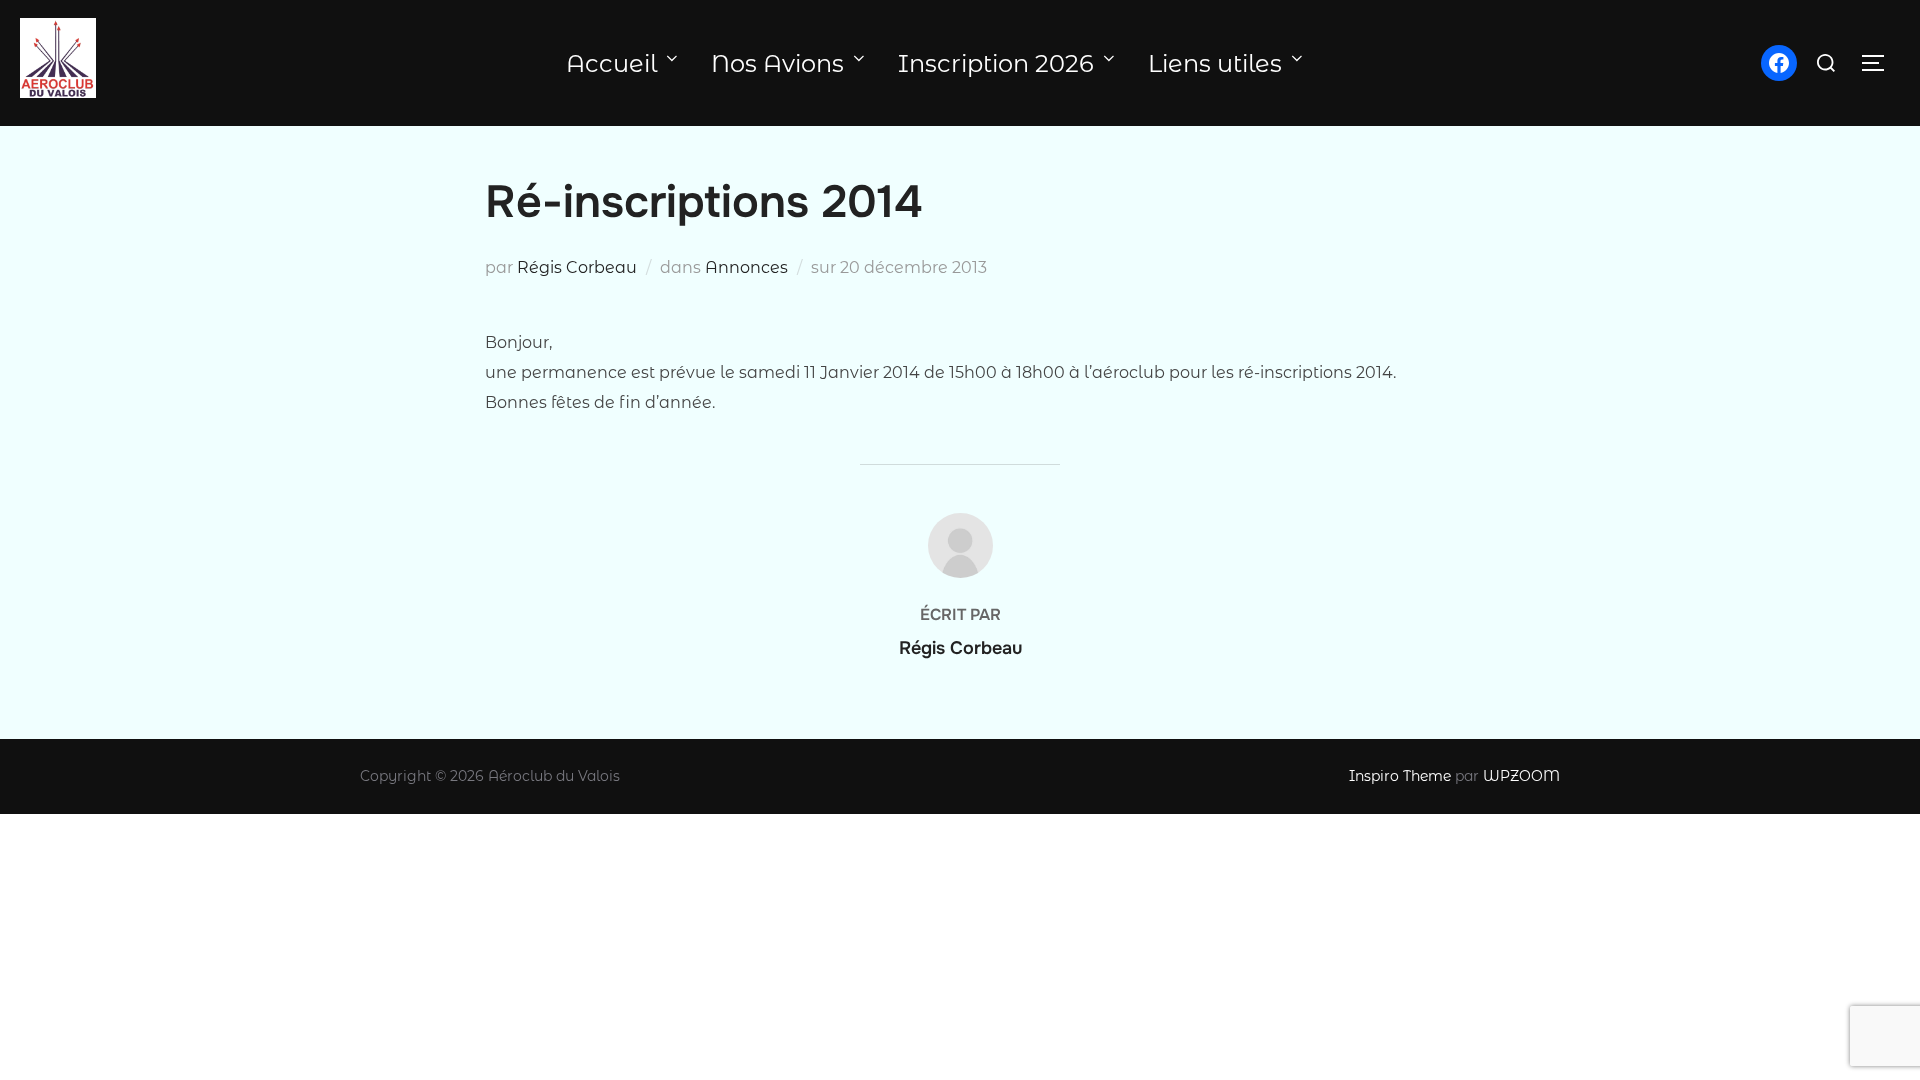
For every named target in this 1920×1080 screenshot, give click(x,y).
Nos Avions (777, 63)
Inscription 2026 (996, 63)
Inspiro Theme (1400, 776)
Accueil (611, 63)
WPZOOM (1521, 776)
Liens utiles (1215, 63)
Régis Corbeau (577, 267)
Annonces (746, 267)
